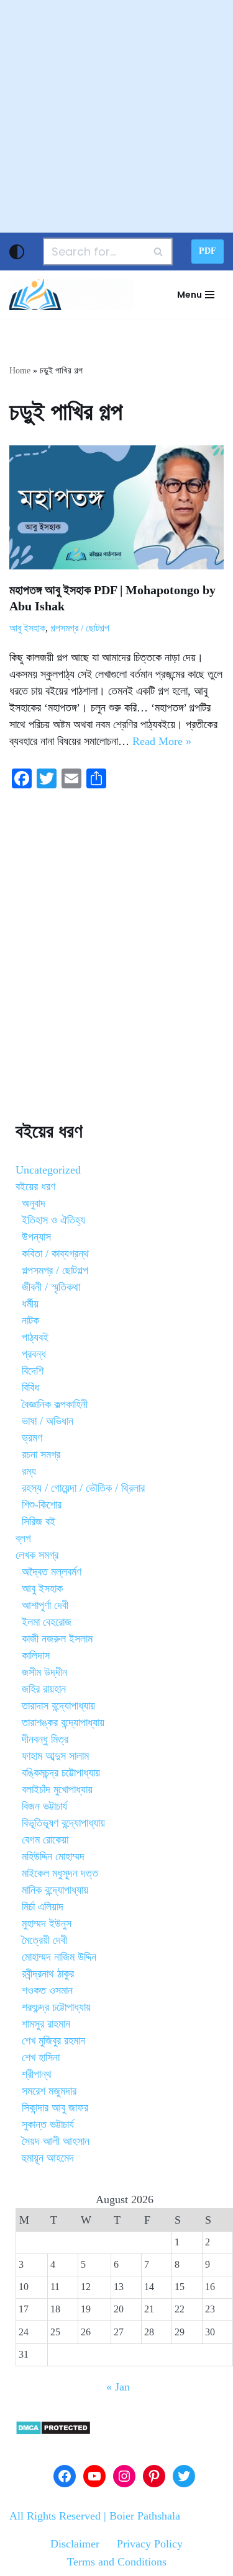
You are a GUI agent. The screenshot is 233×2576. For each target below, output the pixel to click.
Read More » (162, 741)
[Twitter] (184, 2476)
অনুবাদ (34, 1203)
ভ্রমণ (32, 1438)
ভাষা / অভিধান (48, 1421)
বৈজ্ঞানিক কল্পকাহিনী (55, 1404)
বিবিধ (30, 1388)
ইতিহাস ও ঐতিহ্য (53, 1220)
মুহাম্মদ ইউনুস (47, 1923)
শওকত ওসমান (47, 1990)
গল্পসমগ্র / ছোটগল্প (80, 628)
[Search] (159, 252)
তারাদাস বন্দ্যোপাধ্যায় (58, 1706)
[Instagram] (124, 2476)
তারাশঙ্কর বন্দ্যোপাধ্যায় (63, 1723)
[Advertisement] (116, 116)
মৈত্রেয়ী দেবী (44, 1940)
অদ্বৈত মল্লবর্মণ (52, 1572)
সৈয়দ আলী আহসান (56, 2141)
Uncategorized (48, 1170)
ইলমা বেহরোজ (47, 1622)
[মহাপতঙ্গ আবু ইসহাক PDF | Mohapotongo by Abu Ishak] (116, 507)
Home (20, 371)
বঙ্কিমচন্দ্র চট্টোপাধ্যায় (61, 1773)
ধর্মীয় (30, 1304)
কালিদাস (36, 1656)
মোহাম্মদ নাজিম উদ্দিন (59, 1957)
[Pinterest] (154, 2476)
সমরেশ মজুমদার (49, 2091)
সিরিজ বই (39, 1522)
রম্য (29, 1471)
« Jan (118, 2387)
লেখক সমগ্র (37, 1555)
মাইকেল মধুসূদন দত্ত (60, 1873)
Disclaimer (75, 2544)
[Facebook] (65, 2476)
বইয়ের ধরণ (35, 1187)
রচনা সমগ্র (41, 1455)
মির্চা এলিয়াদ (43, 1907)
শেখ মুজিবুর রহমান (53, 2041)
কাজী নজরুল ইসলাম (57, 1639)
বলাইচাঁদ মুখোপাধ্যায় (57, 1789)
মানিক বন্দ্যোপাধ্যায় (55, 1890)
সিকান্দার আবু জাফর (55, 2108)
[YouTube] (94, 2476)
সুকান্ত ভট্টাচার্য (48, 2124)
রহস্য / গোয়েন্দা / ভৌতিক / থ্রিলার (83, 1488)
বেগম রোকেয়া (45, 1840)
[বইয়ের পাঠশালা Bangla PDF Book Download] (71, 295)
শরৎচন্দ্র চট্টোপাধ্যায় (56, 2007)
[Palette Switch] (17, 252)
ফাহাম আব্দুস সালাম (55, 1756)
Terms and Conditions (117, 2562)
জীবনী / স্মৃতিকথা (51, 1287)
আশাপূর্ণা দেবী (45, 1605)
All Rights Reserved (55, 2516)
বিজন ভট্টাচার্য (44, 1806)
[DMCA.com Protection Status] (53, 2431)
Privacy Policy (150, 2544)
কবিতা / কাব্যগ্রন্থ (55, 1254)
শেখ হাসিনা (41, 2057)
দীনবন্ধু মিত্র (45, 1739)
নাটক (30, 1321)
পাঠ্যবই (35, 1337)
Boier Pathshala (145, 2516)
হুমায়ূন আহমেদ (48, 2158)
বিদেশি (33, 1371)
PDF (208, 251)
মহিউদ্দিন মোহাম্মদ (53, 1856)
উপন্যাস (36, 1237)
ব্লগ (23, 1538)
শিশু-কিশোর (42, 1505)
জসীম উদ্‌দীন (44, 1672)
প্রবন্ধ (34, 1354)
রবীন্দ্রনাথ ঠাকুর (48, 1974)
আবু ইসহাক (27, 628)
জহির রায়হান (44, 1689)
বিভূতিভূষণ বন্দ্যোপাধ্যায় (63, 1823)
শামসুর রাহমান (46, 2024)
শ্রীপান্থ (37, 2074)
